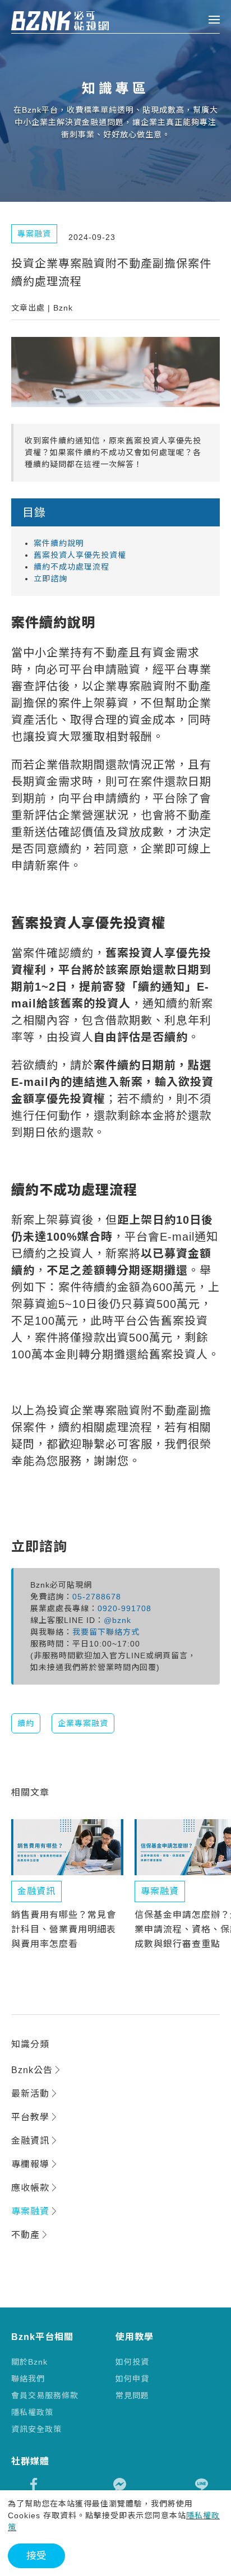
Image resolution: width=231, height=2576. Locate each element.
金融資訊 (30, 2141)
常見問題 (132, 2395)
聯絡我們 (28, 2379)
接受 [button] (36, 2556)
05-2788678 (97, 1597)
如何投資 (132, 2362)
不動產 (26, 2235)
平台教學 (30, 2117)
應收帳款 (30, 2188)
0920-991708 (124, 1608)
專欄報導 (30, 2164)
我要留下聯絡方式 (106, 1632)
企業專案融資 (83, 1723)
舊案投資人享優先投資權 (80, 555)
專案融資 (30, 2211)
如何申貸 (132, 2379)
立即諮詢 (50, 579)
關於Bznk (29, 2362)
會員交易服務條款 (45, 2395)
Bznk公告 (32, 2070)
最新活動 (30, 2094)
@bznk (117, 1620)
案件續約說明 (59, 543)
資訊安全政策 (36, 2429)
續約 (26, 1723)
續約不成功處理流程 (71, 567)
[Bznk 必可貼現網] (49, 21)
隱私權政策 (32, 2412)
